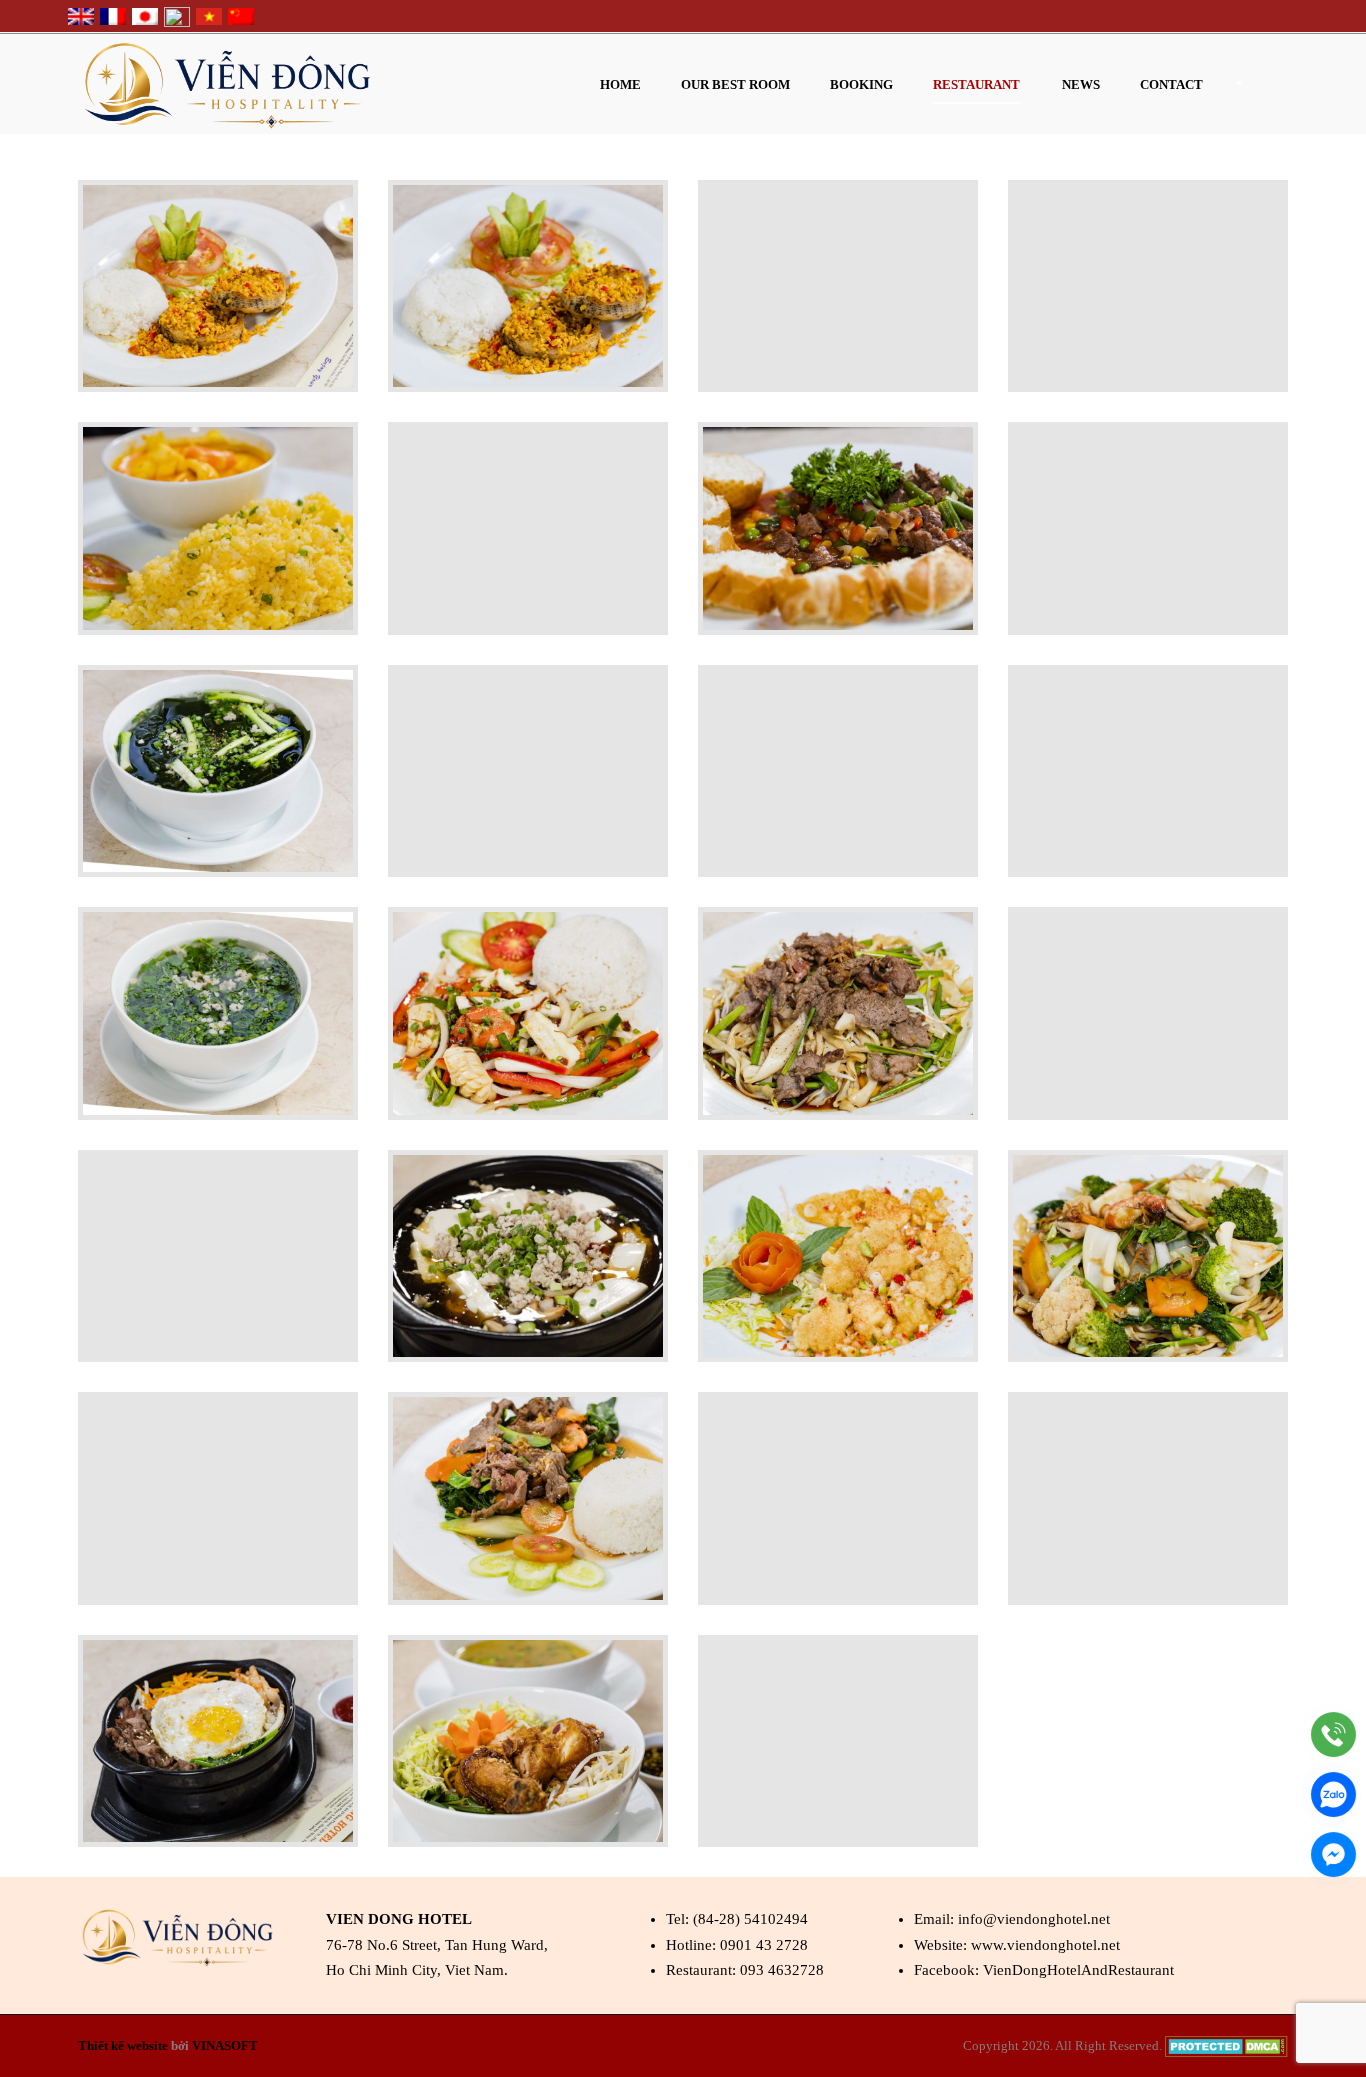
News (1081, 84)
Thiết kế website (123, 2045)
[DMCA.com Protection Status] (1226, 2045)
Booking (861, 84)
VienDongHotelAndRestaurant (1078, 1970)
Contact (1171, 84)
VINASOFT (225, 2045)
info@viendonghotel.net (1034, 1919)
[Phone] (1333, 1734)
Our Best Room (735, 84)
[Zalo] (1333, 1794)
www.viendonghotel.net (1045, 1945)
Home (620, 84)
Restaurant (976, 84)
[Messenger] (1333, 1854)
